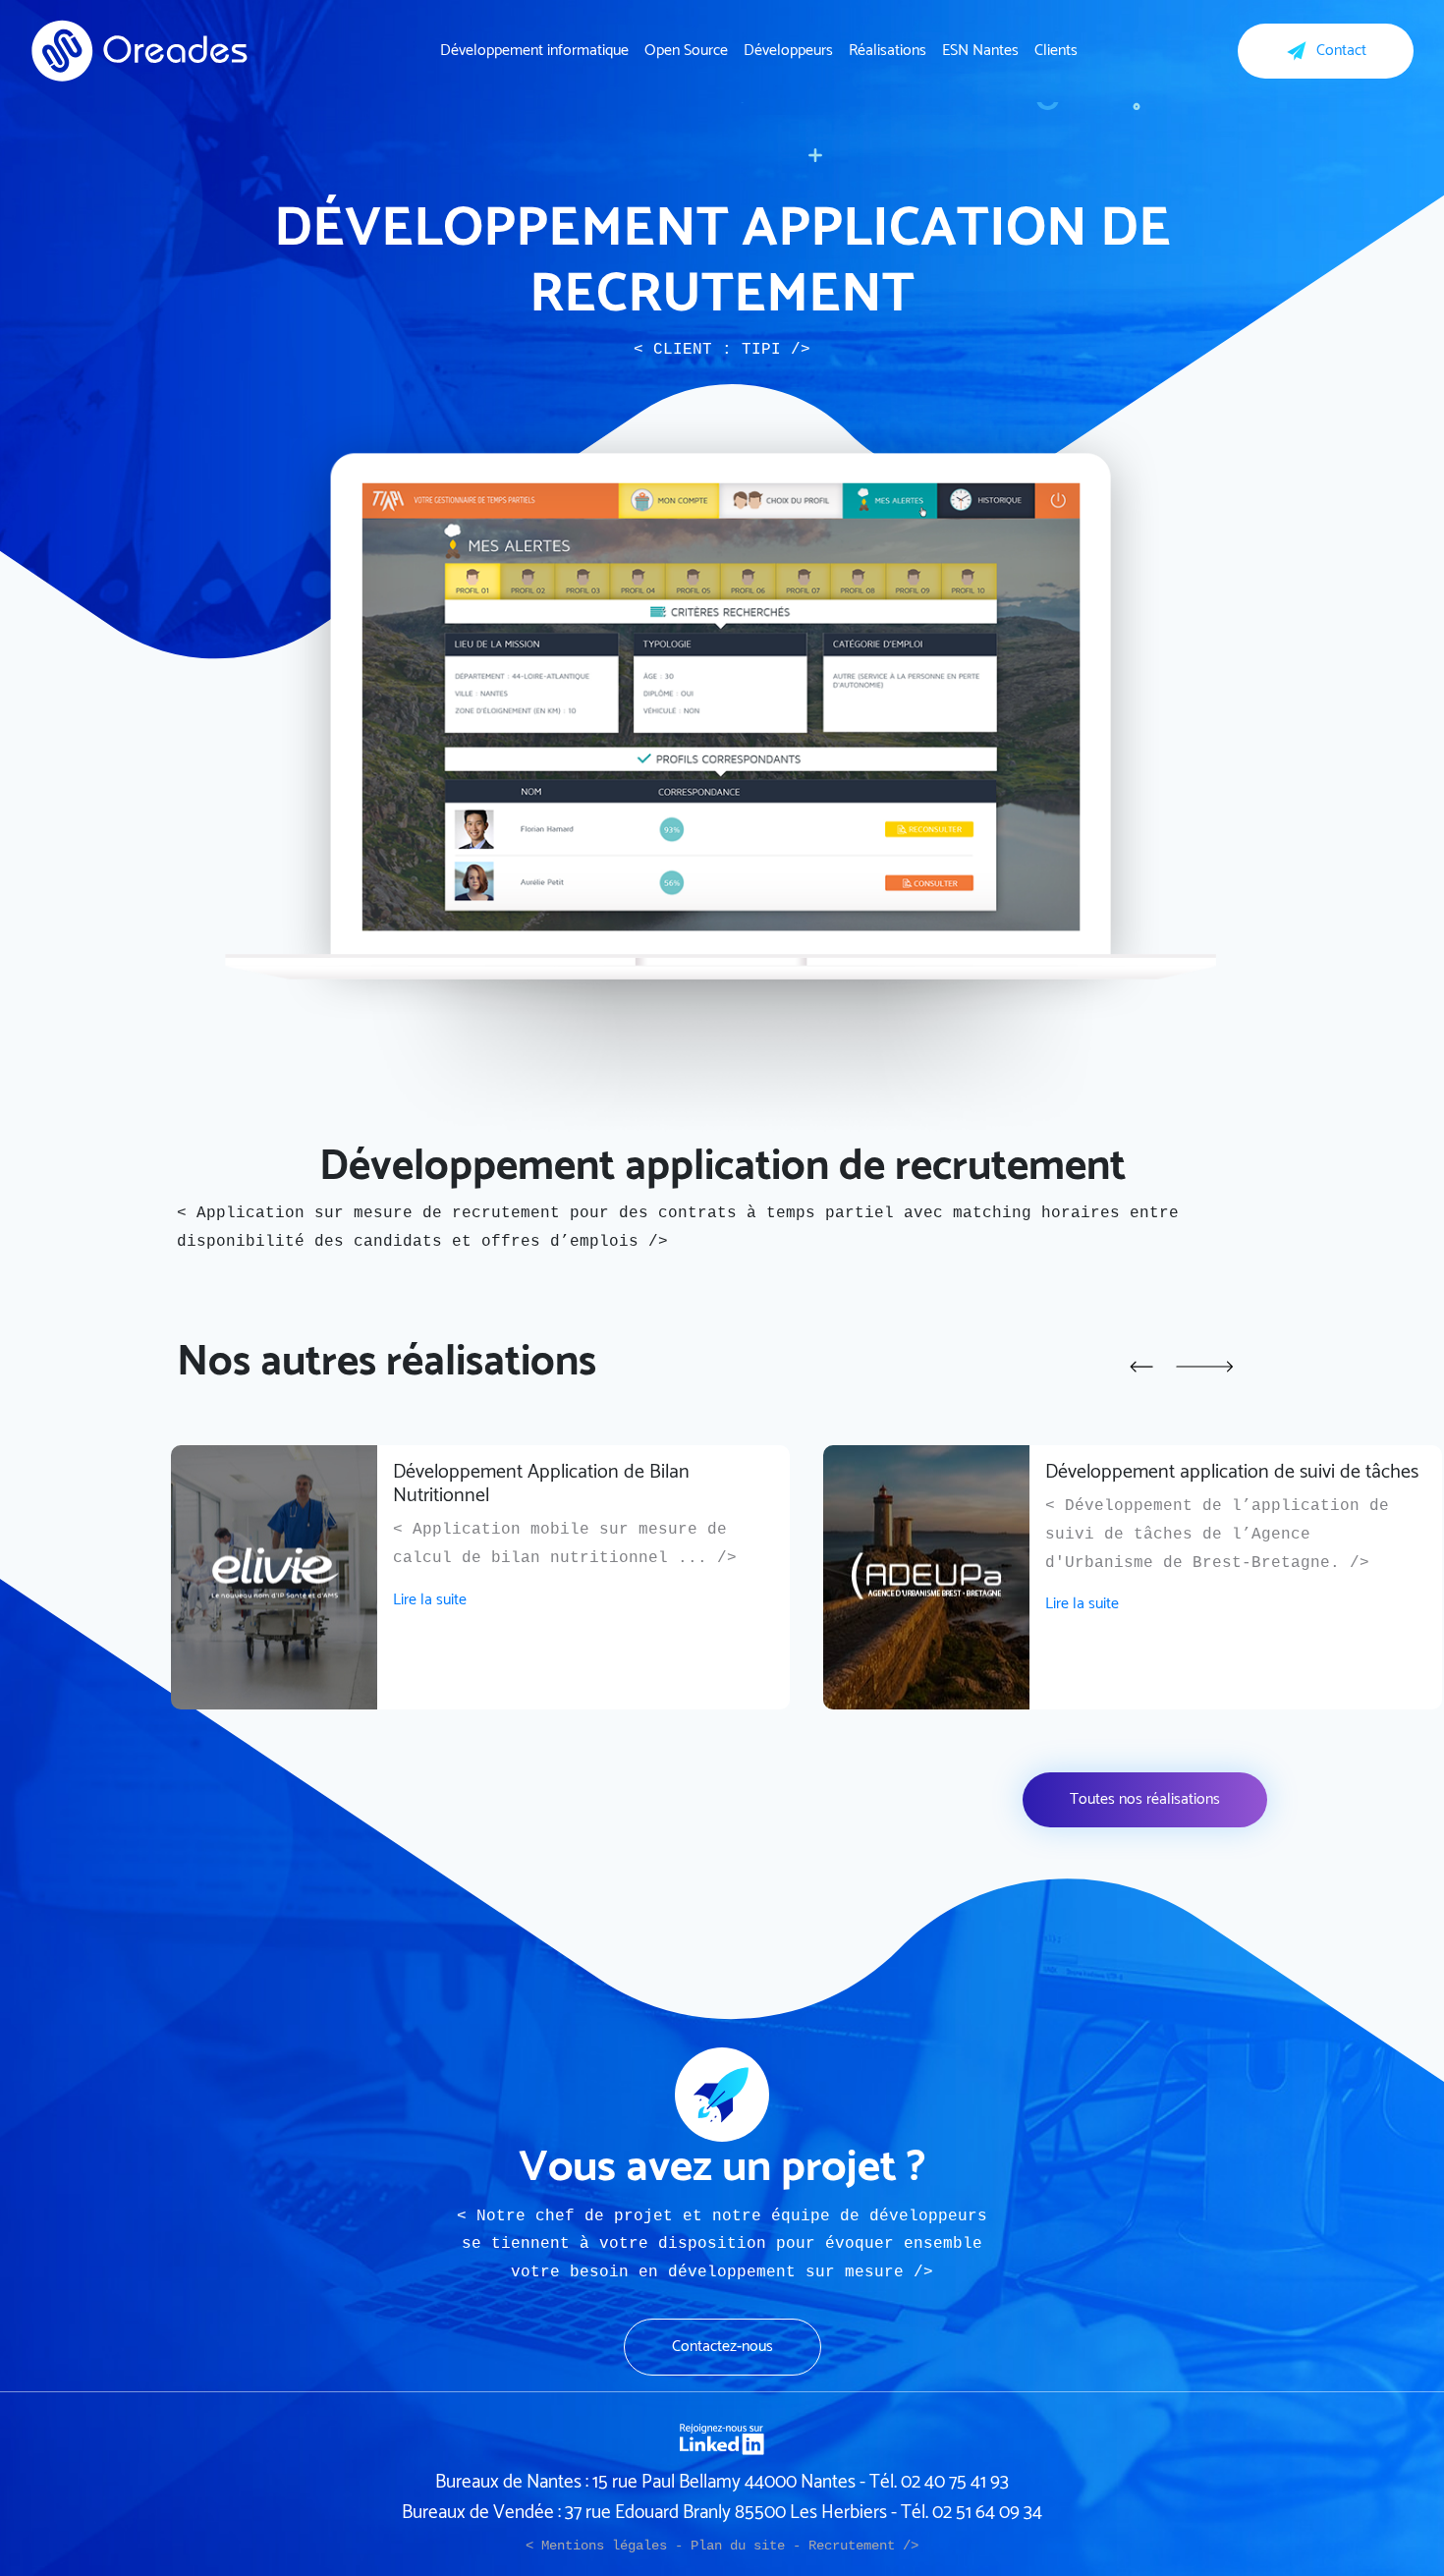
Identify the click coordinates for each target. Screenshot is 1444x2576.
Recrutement (852, 2546)
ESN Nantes (980, 51)
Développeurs (788, 51)
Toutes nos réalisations (1145, 1799)
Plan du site (738, 2546)
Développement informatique (534, 51)
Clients (1056, 51)
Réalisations (888, 51)
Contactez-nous (722, 2347)
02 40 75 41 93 (955, 2482)
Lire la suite (430, 1600)
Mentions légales (604, 2546)
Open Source (686, 51)
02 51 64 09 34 (987, 2513)
